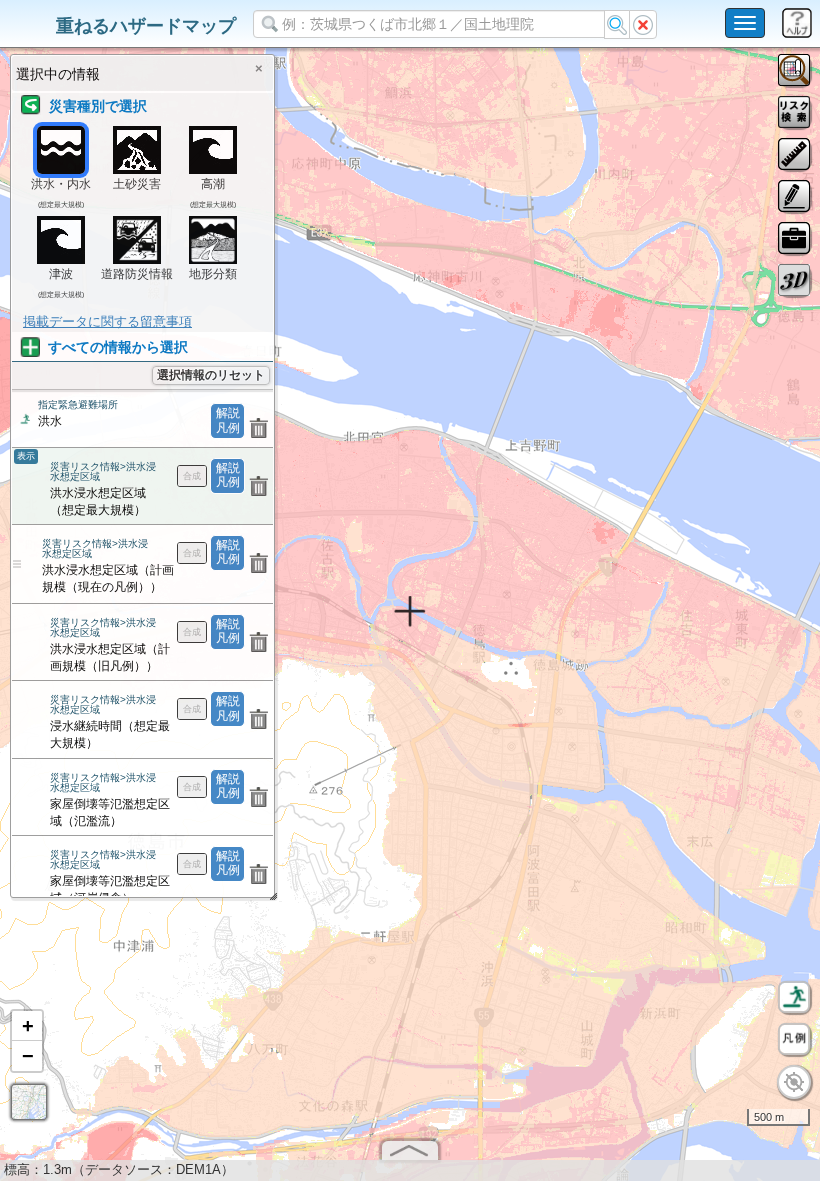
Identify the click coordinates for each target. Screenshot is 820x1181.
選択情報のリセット (211, 375)
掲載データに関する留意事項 (107, 321)
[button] (27, 1026)
